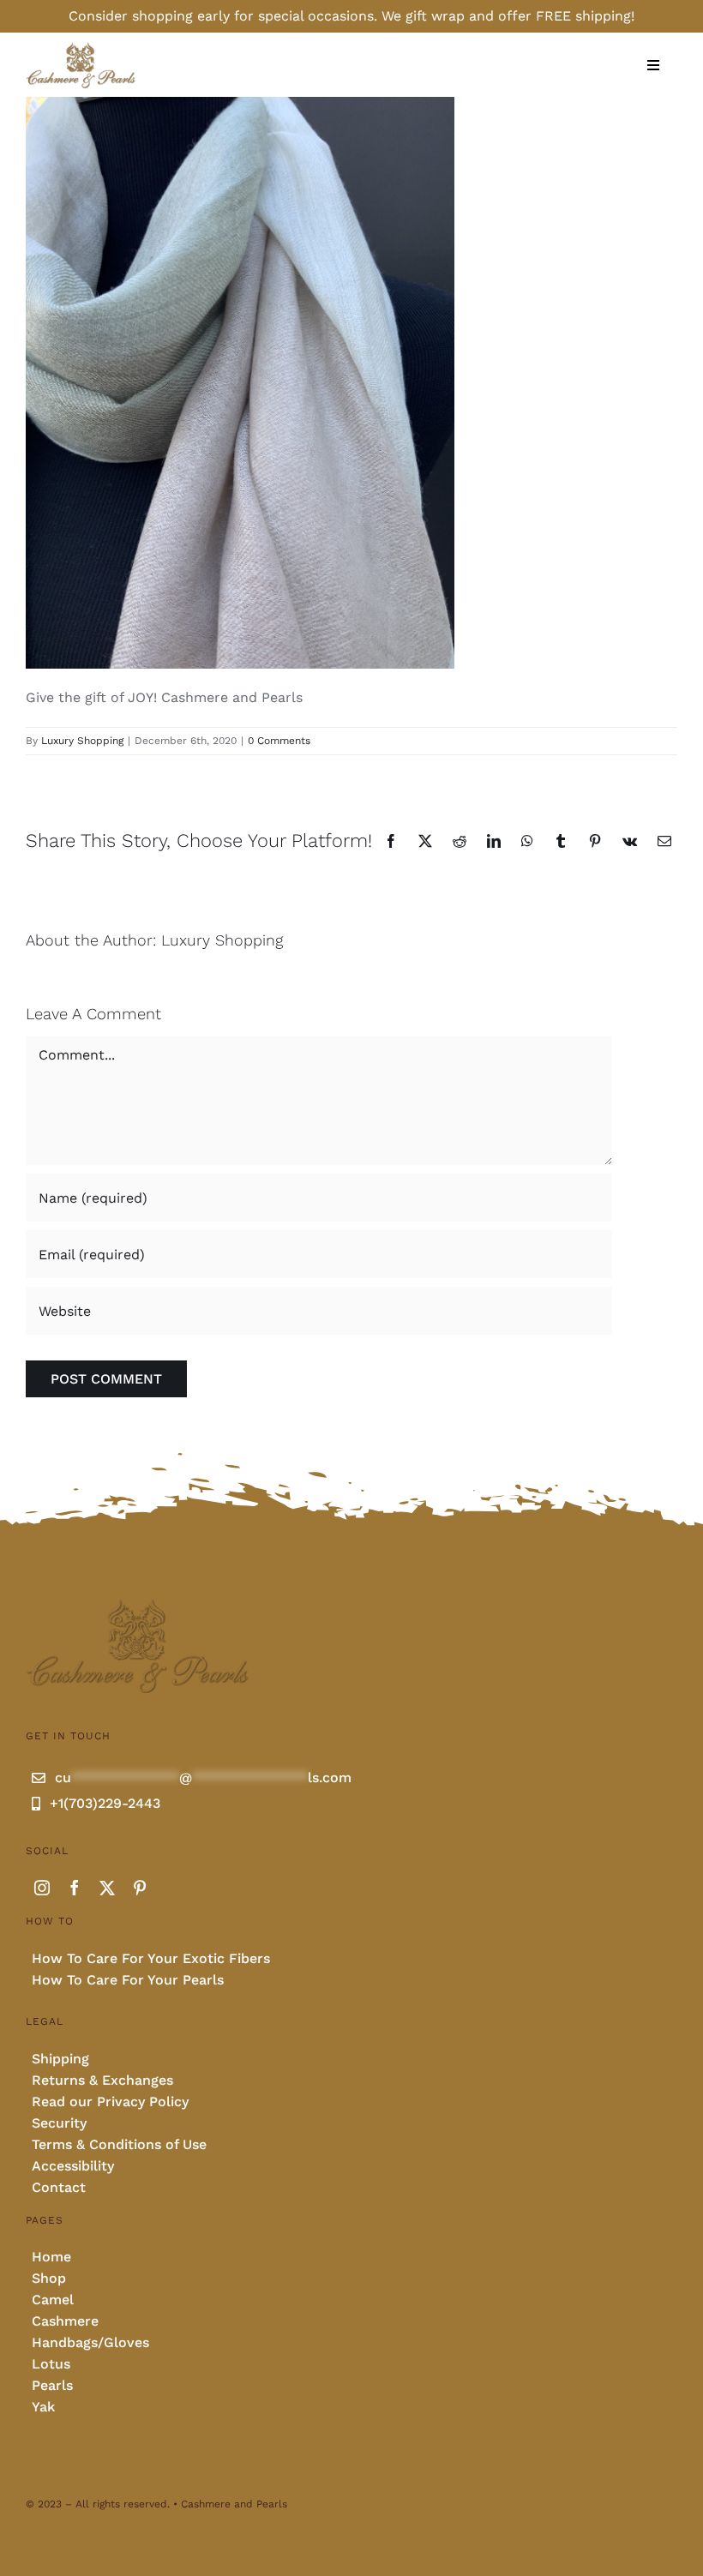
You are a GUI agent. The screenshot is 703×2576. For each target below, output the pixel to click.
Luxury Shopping (82, 741)
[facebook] (75, 1888)
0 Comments (279, 741)
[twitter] (107, 1888)
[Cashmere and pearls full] (81, 48)
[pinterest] (140, 1888)
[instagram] (42, 1888)
